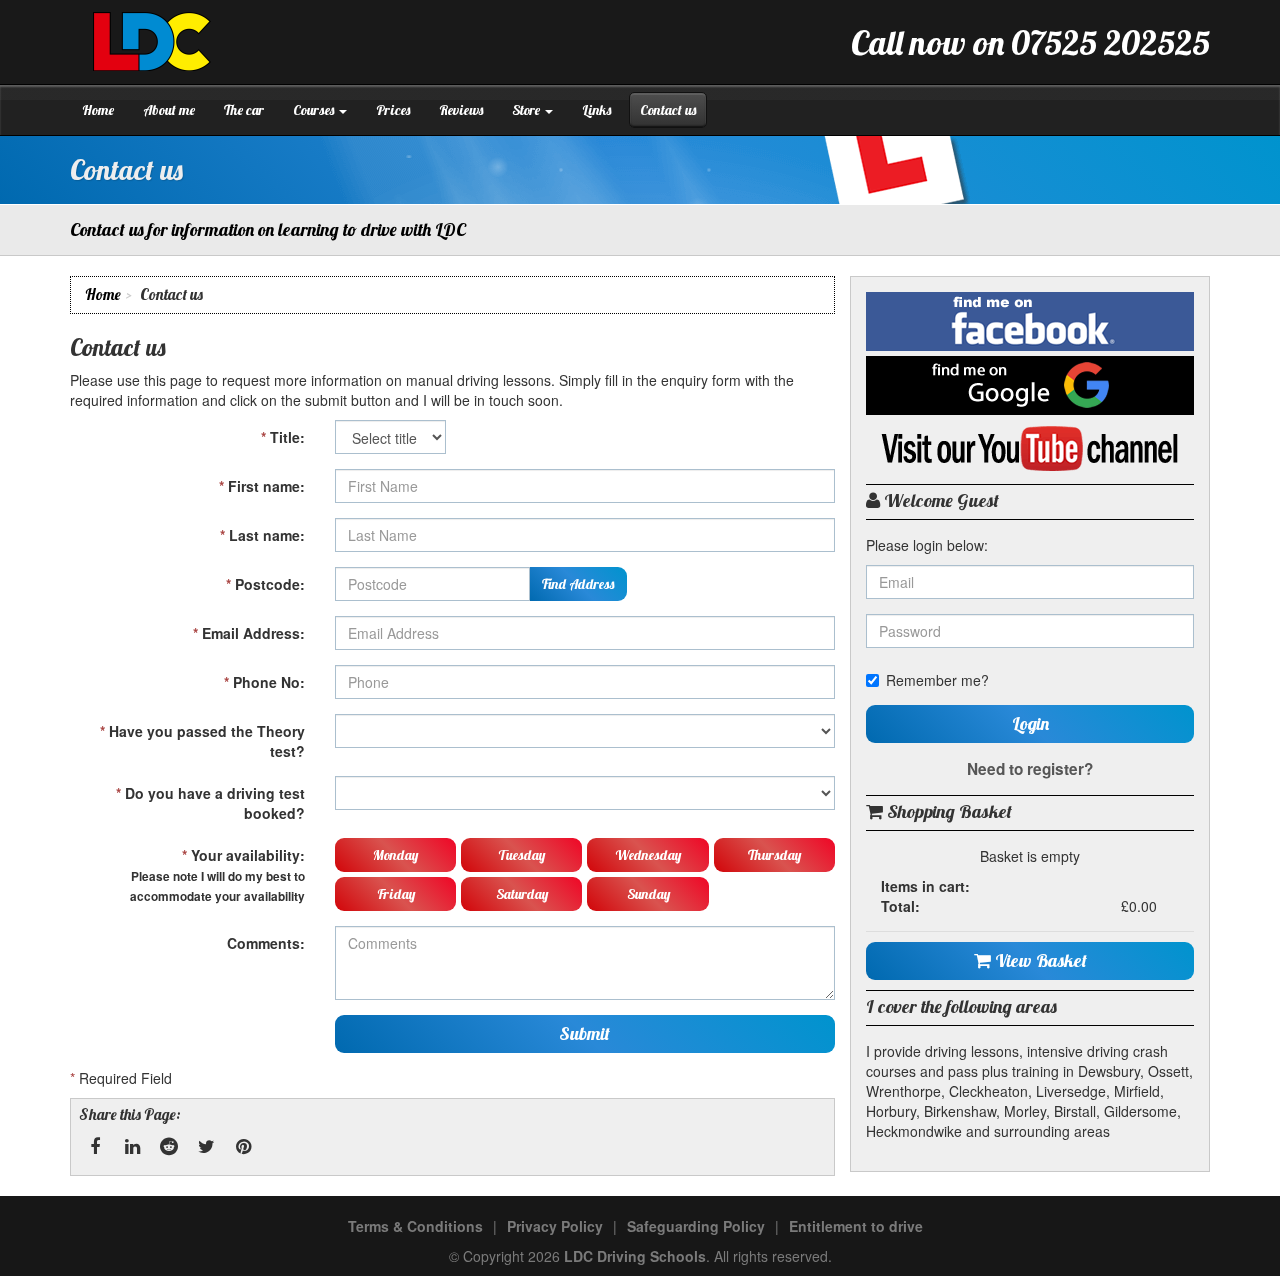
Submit (584, 1033)
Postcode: (265, 584)
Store (527, 110)
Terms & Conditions (415, 1226)
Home (98, 110)
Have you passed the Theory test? (202, 741)
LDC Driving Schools (635, 1256)
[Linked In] (132, 1147)
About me (169, 110)
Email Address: (249, 633)
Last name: (262, 535)
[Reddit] (169, 1147)
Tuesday (521, 855)
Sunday (648, 894)
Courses (315, 110)
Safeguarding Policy (696, 1226)
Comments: (266, 943)
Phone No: (264, 682)
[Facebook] (95, 1147)
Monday (395, 855)
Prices (393, 110)
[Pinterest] (243, 1147)
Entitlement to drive (856, 1226)
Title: (283, 437)
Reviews (461, 110)
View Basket (1039, 960)
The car (244, 110)
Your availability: (217, 875)
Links (596, 110)
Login (1030, 723)
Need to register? (1030, 769)
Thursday (774, 855)
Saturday (522, 894)
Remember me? (937, 680)
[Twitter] (206, 1147)
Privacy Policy (555, 1226)
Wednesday (648, 855)
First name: (262, 486)
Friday (396, 894)
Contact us (668, 110)
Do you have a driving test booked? (210, 803)
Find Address (578, 584)
